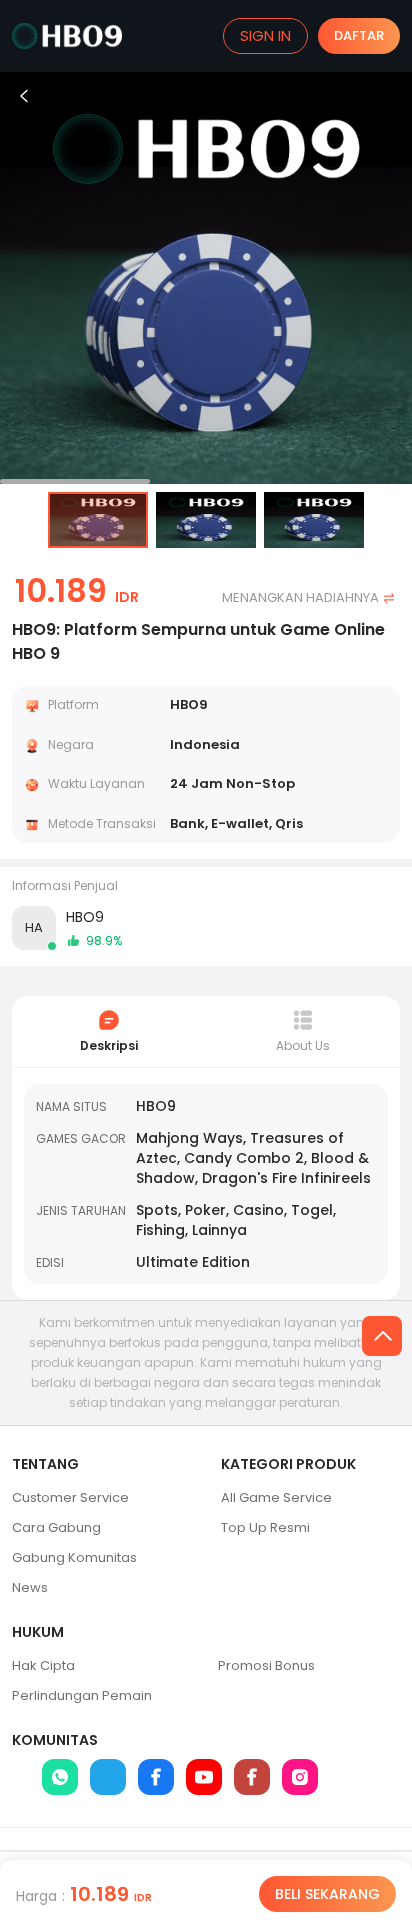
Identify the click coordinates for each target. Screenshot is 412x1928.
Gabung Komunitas (74, 1557)
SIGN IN (265, 35)
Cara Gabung (56, 1527)
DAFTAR (359, 35)
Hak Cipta (43, 1665)
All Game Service (276, 1497)
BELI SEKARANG (327, 1894)
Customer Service (70, 1497)
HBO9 (85, 917)
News (30, 1587)
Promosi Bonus (266, 1665)
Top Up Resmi (265, 1527)
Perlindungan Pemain (82, 1695)
